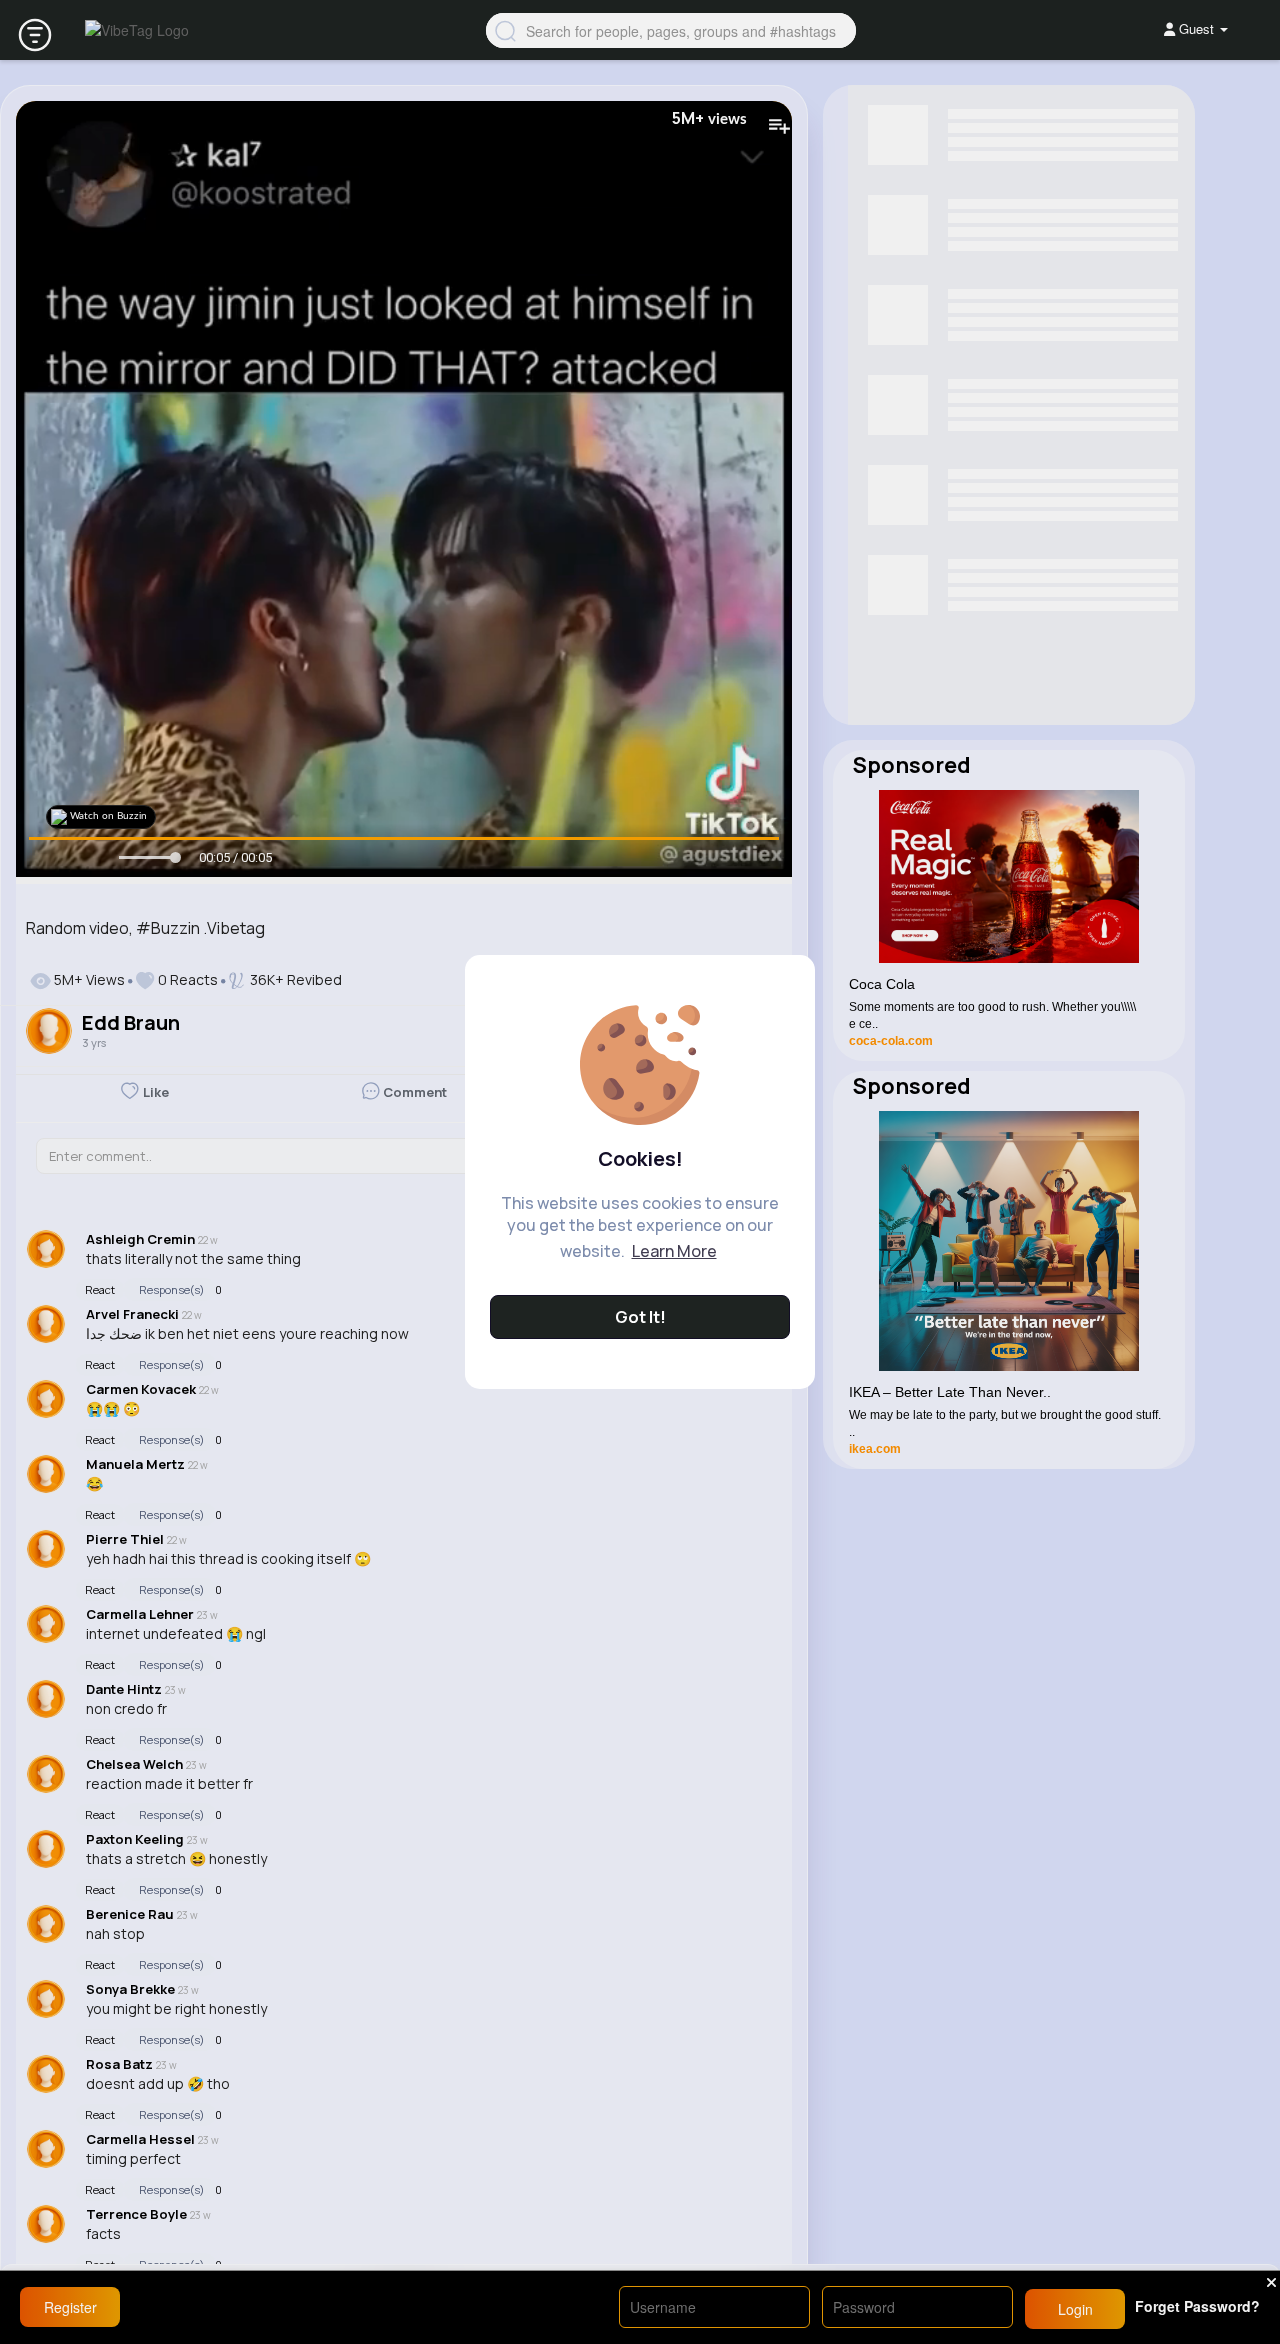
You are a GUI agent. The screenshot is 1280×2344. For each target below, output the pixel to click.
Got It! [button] (640, 1317)
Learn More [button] (674, 1251)
